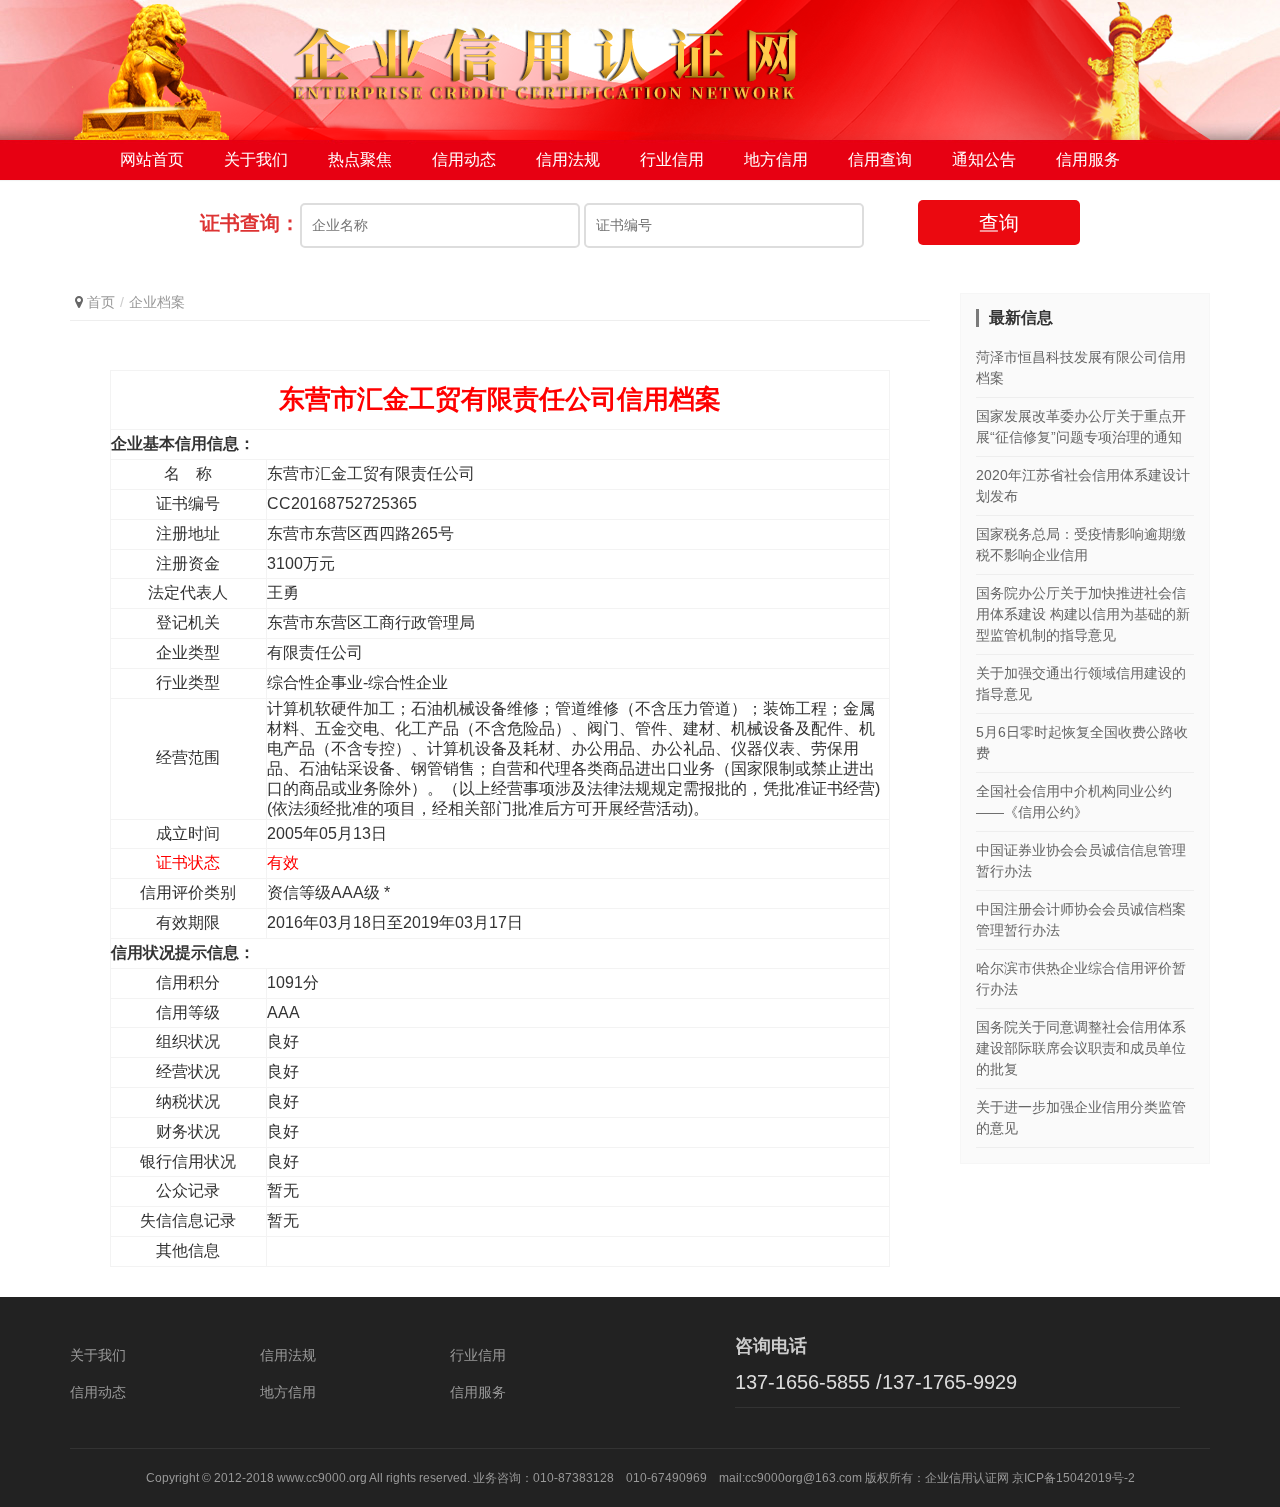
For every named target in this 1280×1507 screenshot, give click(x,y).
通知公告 (984, 159)
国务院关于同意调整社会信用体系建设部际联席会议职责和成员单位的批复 (1081, 1048)
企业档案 (157, 302)
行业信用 (672, 159)
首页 (101, 302)
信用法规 (568, 159)
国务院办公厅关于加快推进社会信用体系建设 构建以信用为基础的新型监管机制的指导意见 (1083, 614)
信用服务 (1088, 159)
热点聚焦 (360, 159)
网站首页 (152, 159)
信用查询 (880, 159)
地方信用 (776, 159)
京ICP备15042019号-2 (1073, 1478)
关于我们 (256, 159)
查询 (999, 223)
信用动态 (464, 159)
